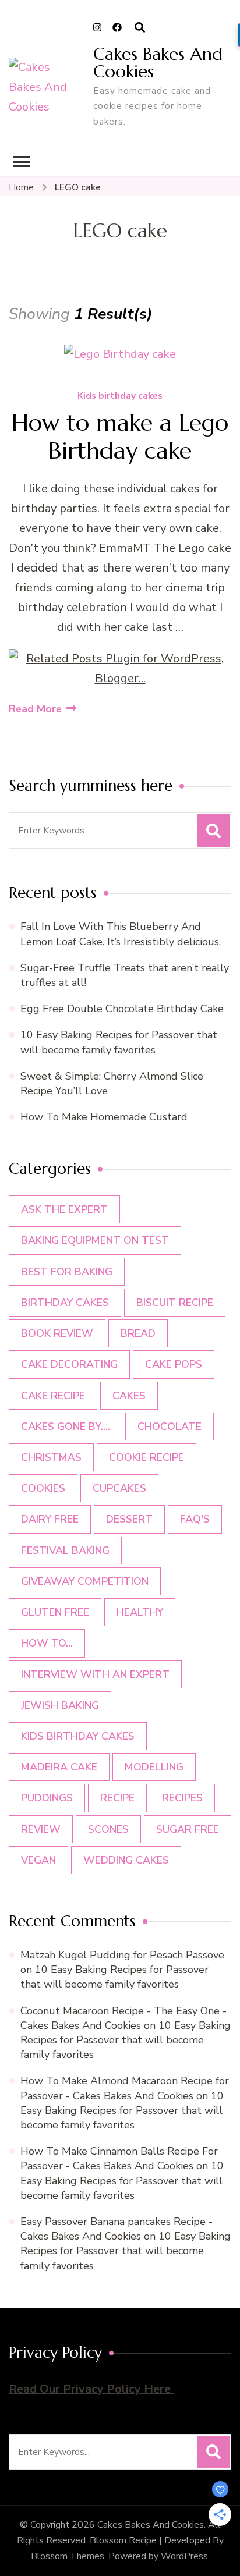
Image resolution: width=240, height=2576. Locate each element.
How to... (47, 1643)
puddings (47, 1798)
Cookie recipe (147, 1457)
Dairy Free (50, 1519)
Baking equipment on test (95, 1240)
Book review (57, 1333)
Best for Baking (67, 1272)
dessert (129, 1519)
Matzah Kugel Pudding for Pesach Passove (122, 1955)
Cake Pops (174, 1364)
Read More (35, 709)
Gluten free (55, 1612)
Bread (138, 1333)
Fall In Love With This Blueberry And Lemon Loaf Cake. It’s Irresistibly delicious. (121, 934)
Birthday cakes (65, 1303)
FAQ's (195, 1519)
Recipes (182, 1798)
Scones (108, 1829)
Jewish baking (60, 1705)
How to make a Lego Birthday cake (120, 437)
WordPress (184, 2556)
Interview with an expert (95, 1674)
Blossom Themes (68, 2556)
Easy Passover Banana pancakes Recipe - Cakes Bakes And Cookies (117, 2229)
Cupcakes (119, 1488)
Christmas (51, 1457)
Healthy (140, 1612)
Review (41, 1829)
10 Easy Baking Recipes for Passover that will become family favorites (119, 1042)
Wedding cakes (126, 1860)
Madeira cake (59, 1767)
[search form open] (140, 28)
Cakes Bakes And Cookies (158, 63)
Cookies (43, 1488)
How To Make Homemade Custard (104, 1117)
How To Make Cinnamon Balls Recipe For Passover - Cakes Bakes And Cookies (119, 2158)
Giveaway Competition (85, 1581)
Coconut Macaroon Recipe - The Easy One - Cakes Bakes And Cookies (123, 2018)
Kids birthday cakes (120, 396)
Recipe (117, 1798)
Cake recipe (53, 1396)
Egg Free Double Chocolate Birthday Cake (125, 1009)
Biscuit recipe (175, 1303)
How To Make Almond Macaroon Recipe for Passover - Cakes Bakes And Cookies (125, 2088)
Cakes (129, 1396)
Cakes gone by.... (66, 1427)
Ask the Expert (64, 1209)
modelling (154, 1767)
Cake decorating (69, 1364)
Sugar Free (188, 1829)
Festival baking (65, 1550)
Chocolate (170, 1427)
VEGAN (38, 1860)
